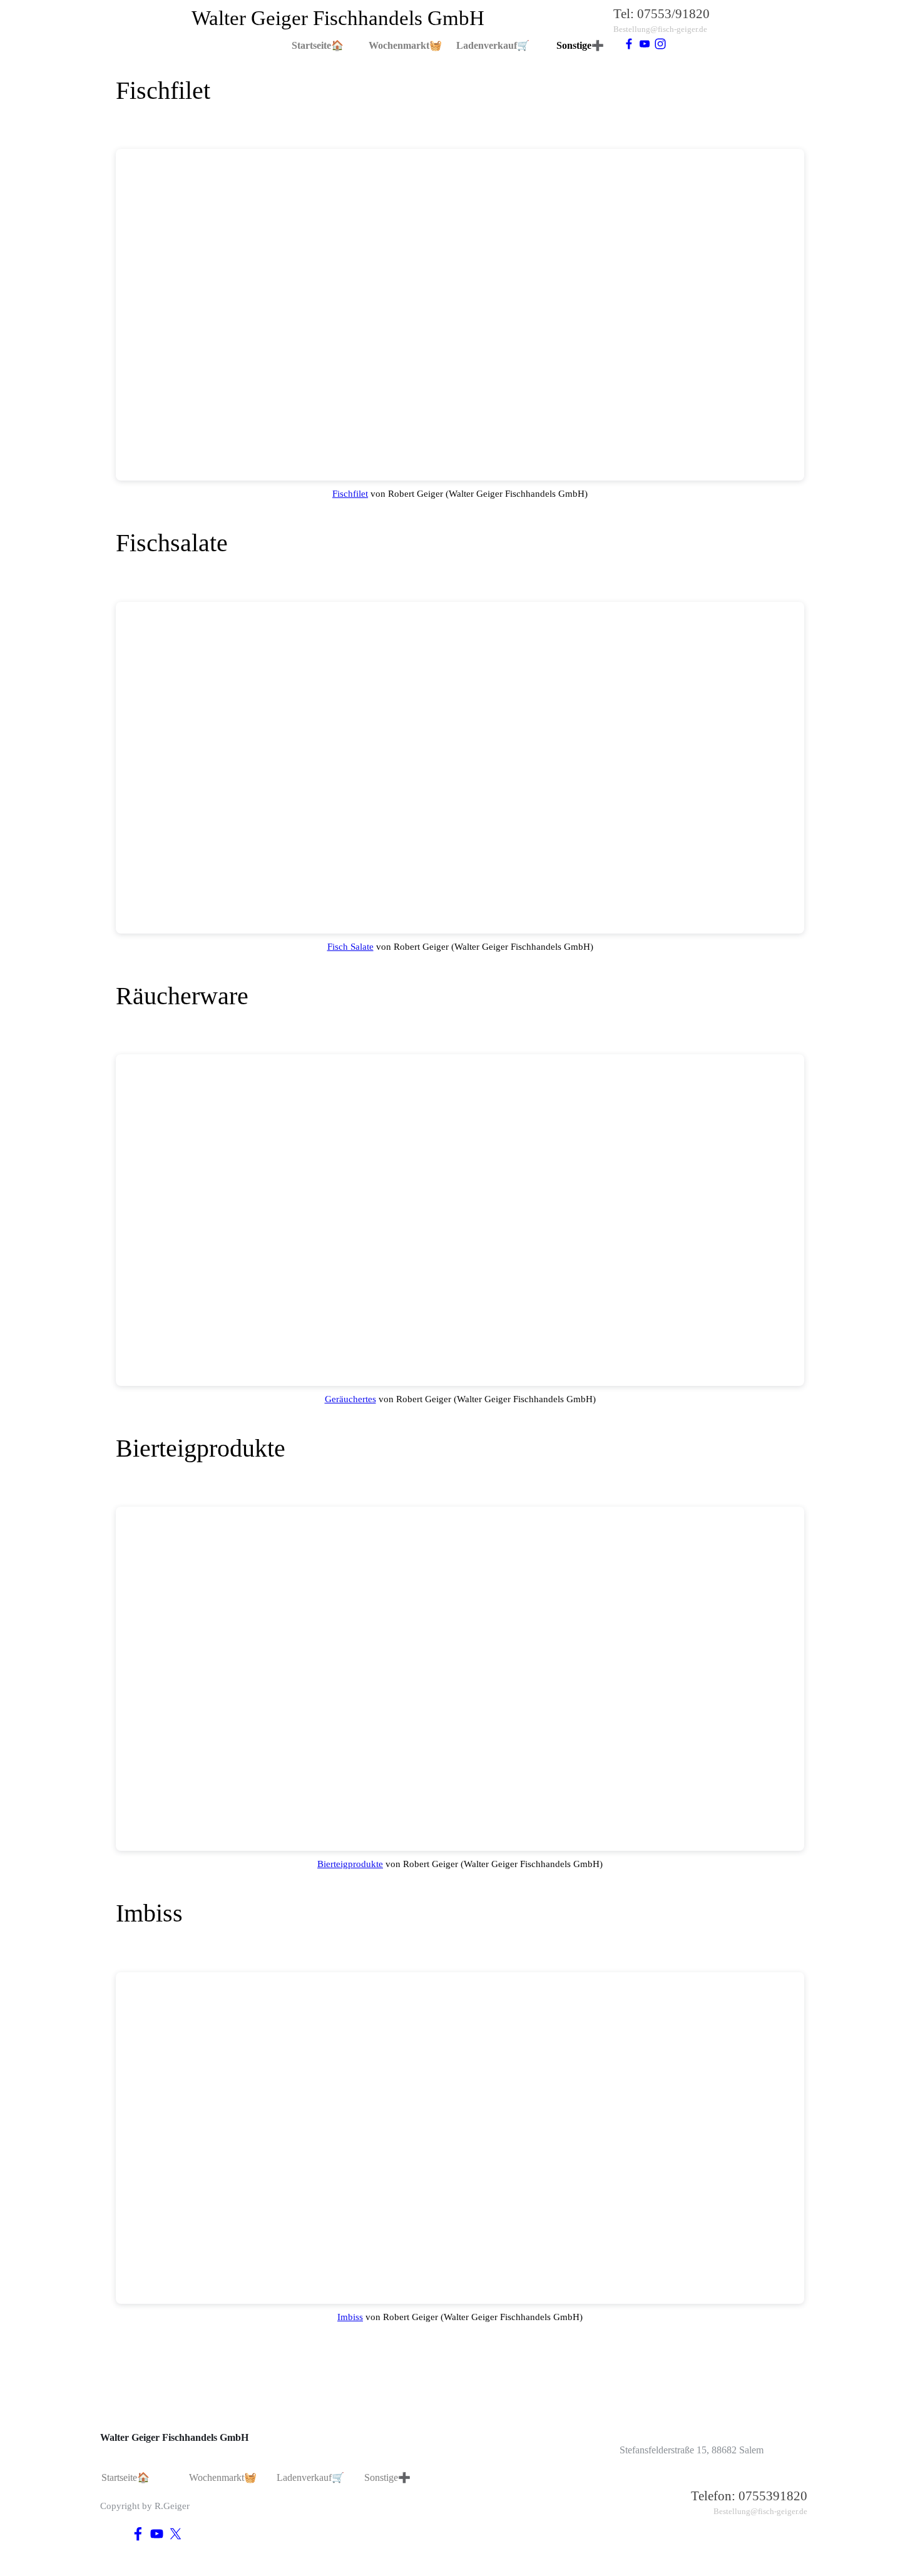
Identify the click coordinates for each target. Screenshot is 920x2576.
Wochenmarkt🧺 (405, 45)
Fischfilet (350, 494)
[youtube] (645, 44)
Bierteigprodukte (350, 1864)
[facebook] (629, 44)
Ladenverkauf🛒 (493, 45)
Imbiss (350, 2317)
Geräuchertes (350, 1399)
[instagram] (660, 44)
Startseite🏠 (318, 45)
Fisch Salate (350, 947)
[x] (176, 2534)
